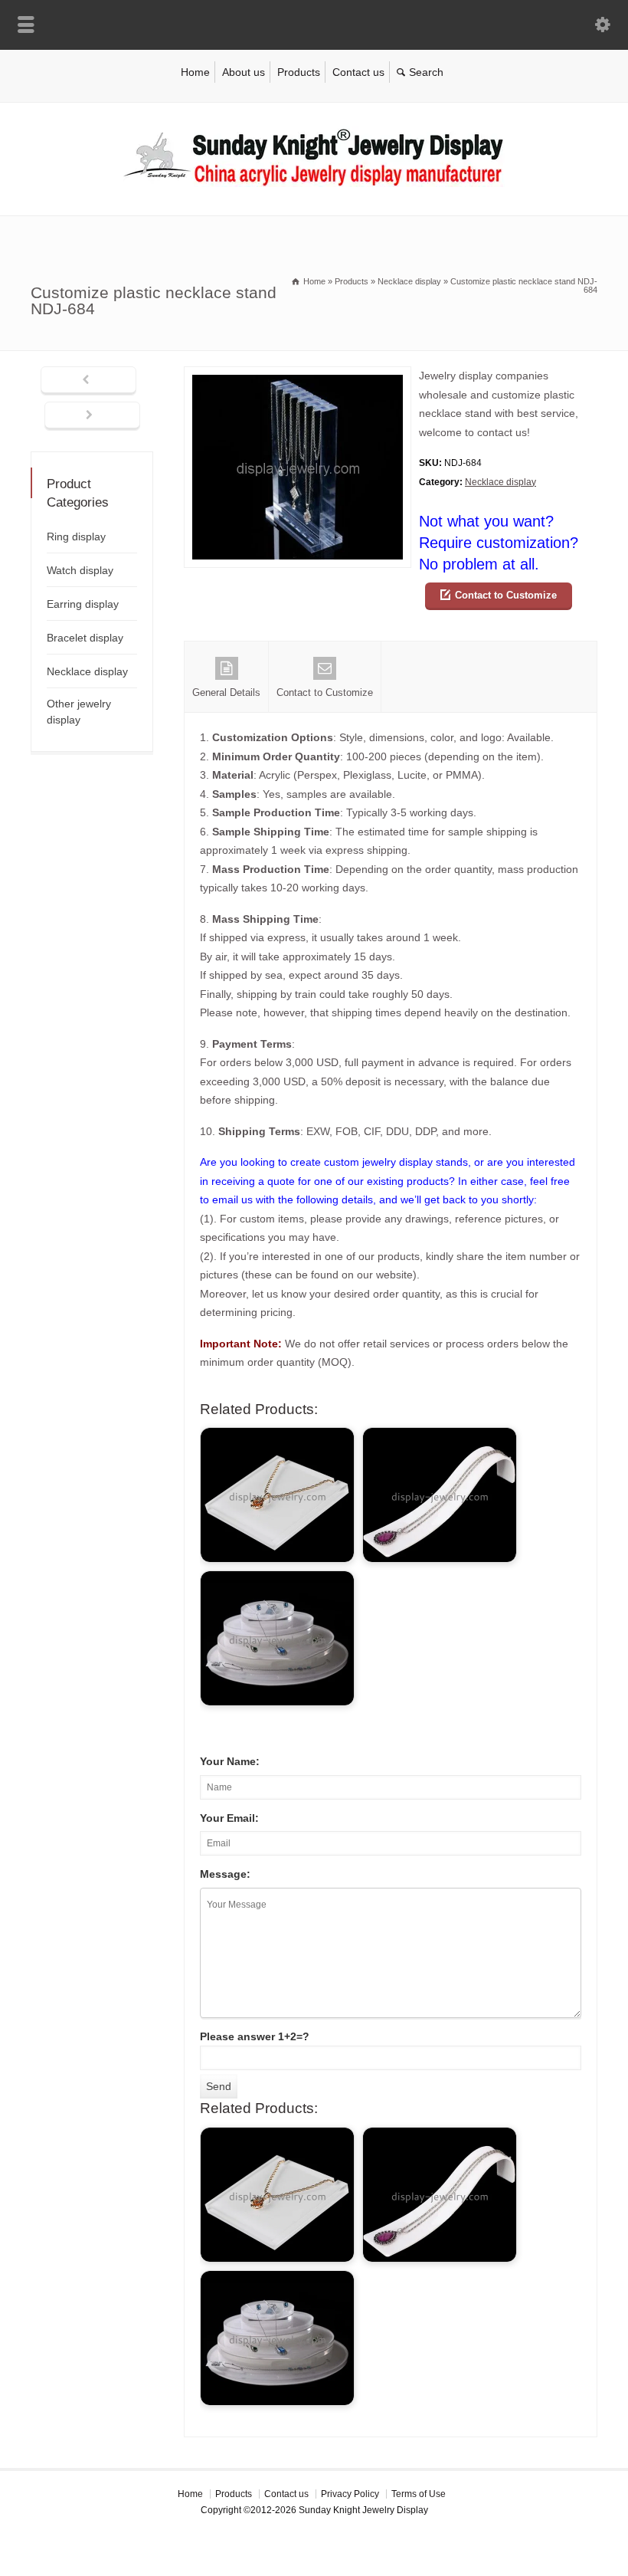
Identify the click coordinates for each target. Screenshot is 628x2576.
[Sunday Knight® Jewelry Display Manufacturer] (314, 183)
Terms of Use (419, 2494)
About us (244, 72)
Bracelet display (85, 638)
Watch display (80, 570)
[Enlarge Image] (298, 376)
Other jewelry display (79, 712)
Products (299, 72)
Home (195, 72)
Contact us (358, 72)
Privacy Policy (350, 2494)
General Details (226, 692)
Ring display (76, 537)
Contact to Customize (506, 595)
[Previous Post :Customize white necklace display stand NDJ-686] (88, 381)
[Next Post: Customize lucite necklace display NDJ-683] (92, 416)
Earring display (83, 604)
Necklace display (500, 482)
